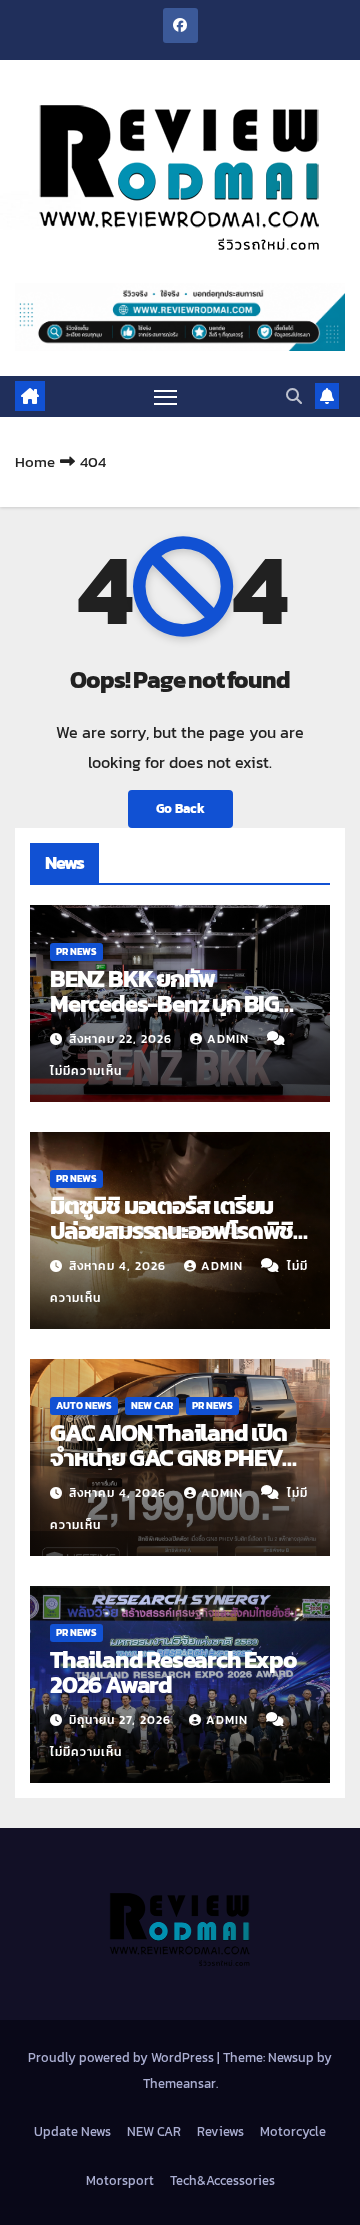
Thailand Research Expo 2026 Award (173, 1672)
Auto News (84, 1405)
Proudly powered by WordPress (122, 2057)
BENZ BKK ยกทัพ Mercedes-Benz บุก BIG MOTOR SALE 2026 (164, 1003)
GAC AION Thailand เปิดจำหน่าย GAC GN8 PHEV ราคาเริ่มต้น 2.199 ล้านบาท (168, 1457)
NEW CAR (152, 1405)
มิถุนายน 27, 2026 (122, 1720)
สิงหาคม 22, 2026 (122, 1039)
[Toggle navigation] (166, 397)
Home (35, 461)
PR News (76, 951)
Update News (72, 2131)
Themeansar (179, 2083)
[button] (294, 396)
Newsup (291, 2057)
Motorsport (120, 2180)
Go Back (180, 808)
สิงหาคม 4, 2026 (119, 1266)
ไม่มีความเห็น (86, 1071)
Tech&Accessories (222, 2180)
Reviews (220, 2131)
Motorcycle (293, 2131)
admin (230, 1039)
